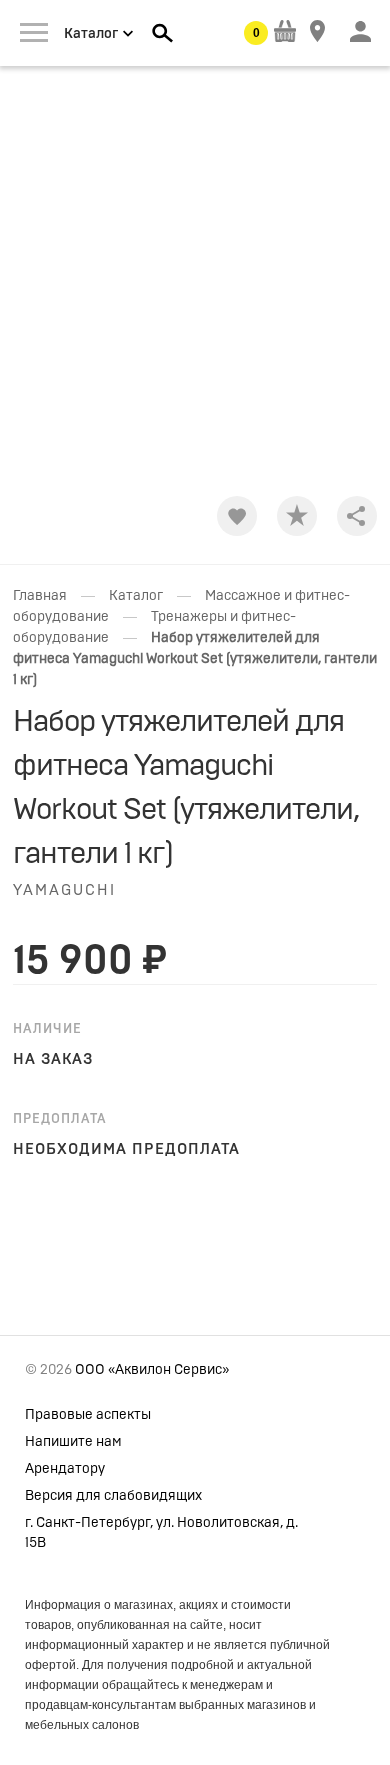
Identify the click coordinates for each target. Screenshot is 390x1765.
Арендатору (65, 1469)
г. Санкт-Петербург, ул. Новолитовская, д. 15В (161, 1533)
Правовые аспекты (88, 1415)
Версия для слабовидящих (113, 1496)
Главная (40, 596)
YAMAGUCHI (64, 890)
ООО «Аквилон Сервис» (152, 1370)
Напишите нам (73, 1442)
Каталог (136, 596)
